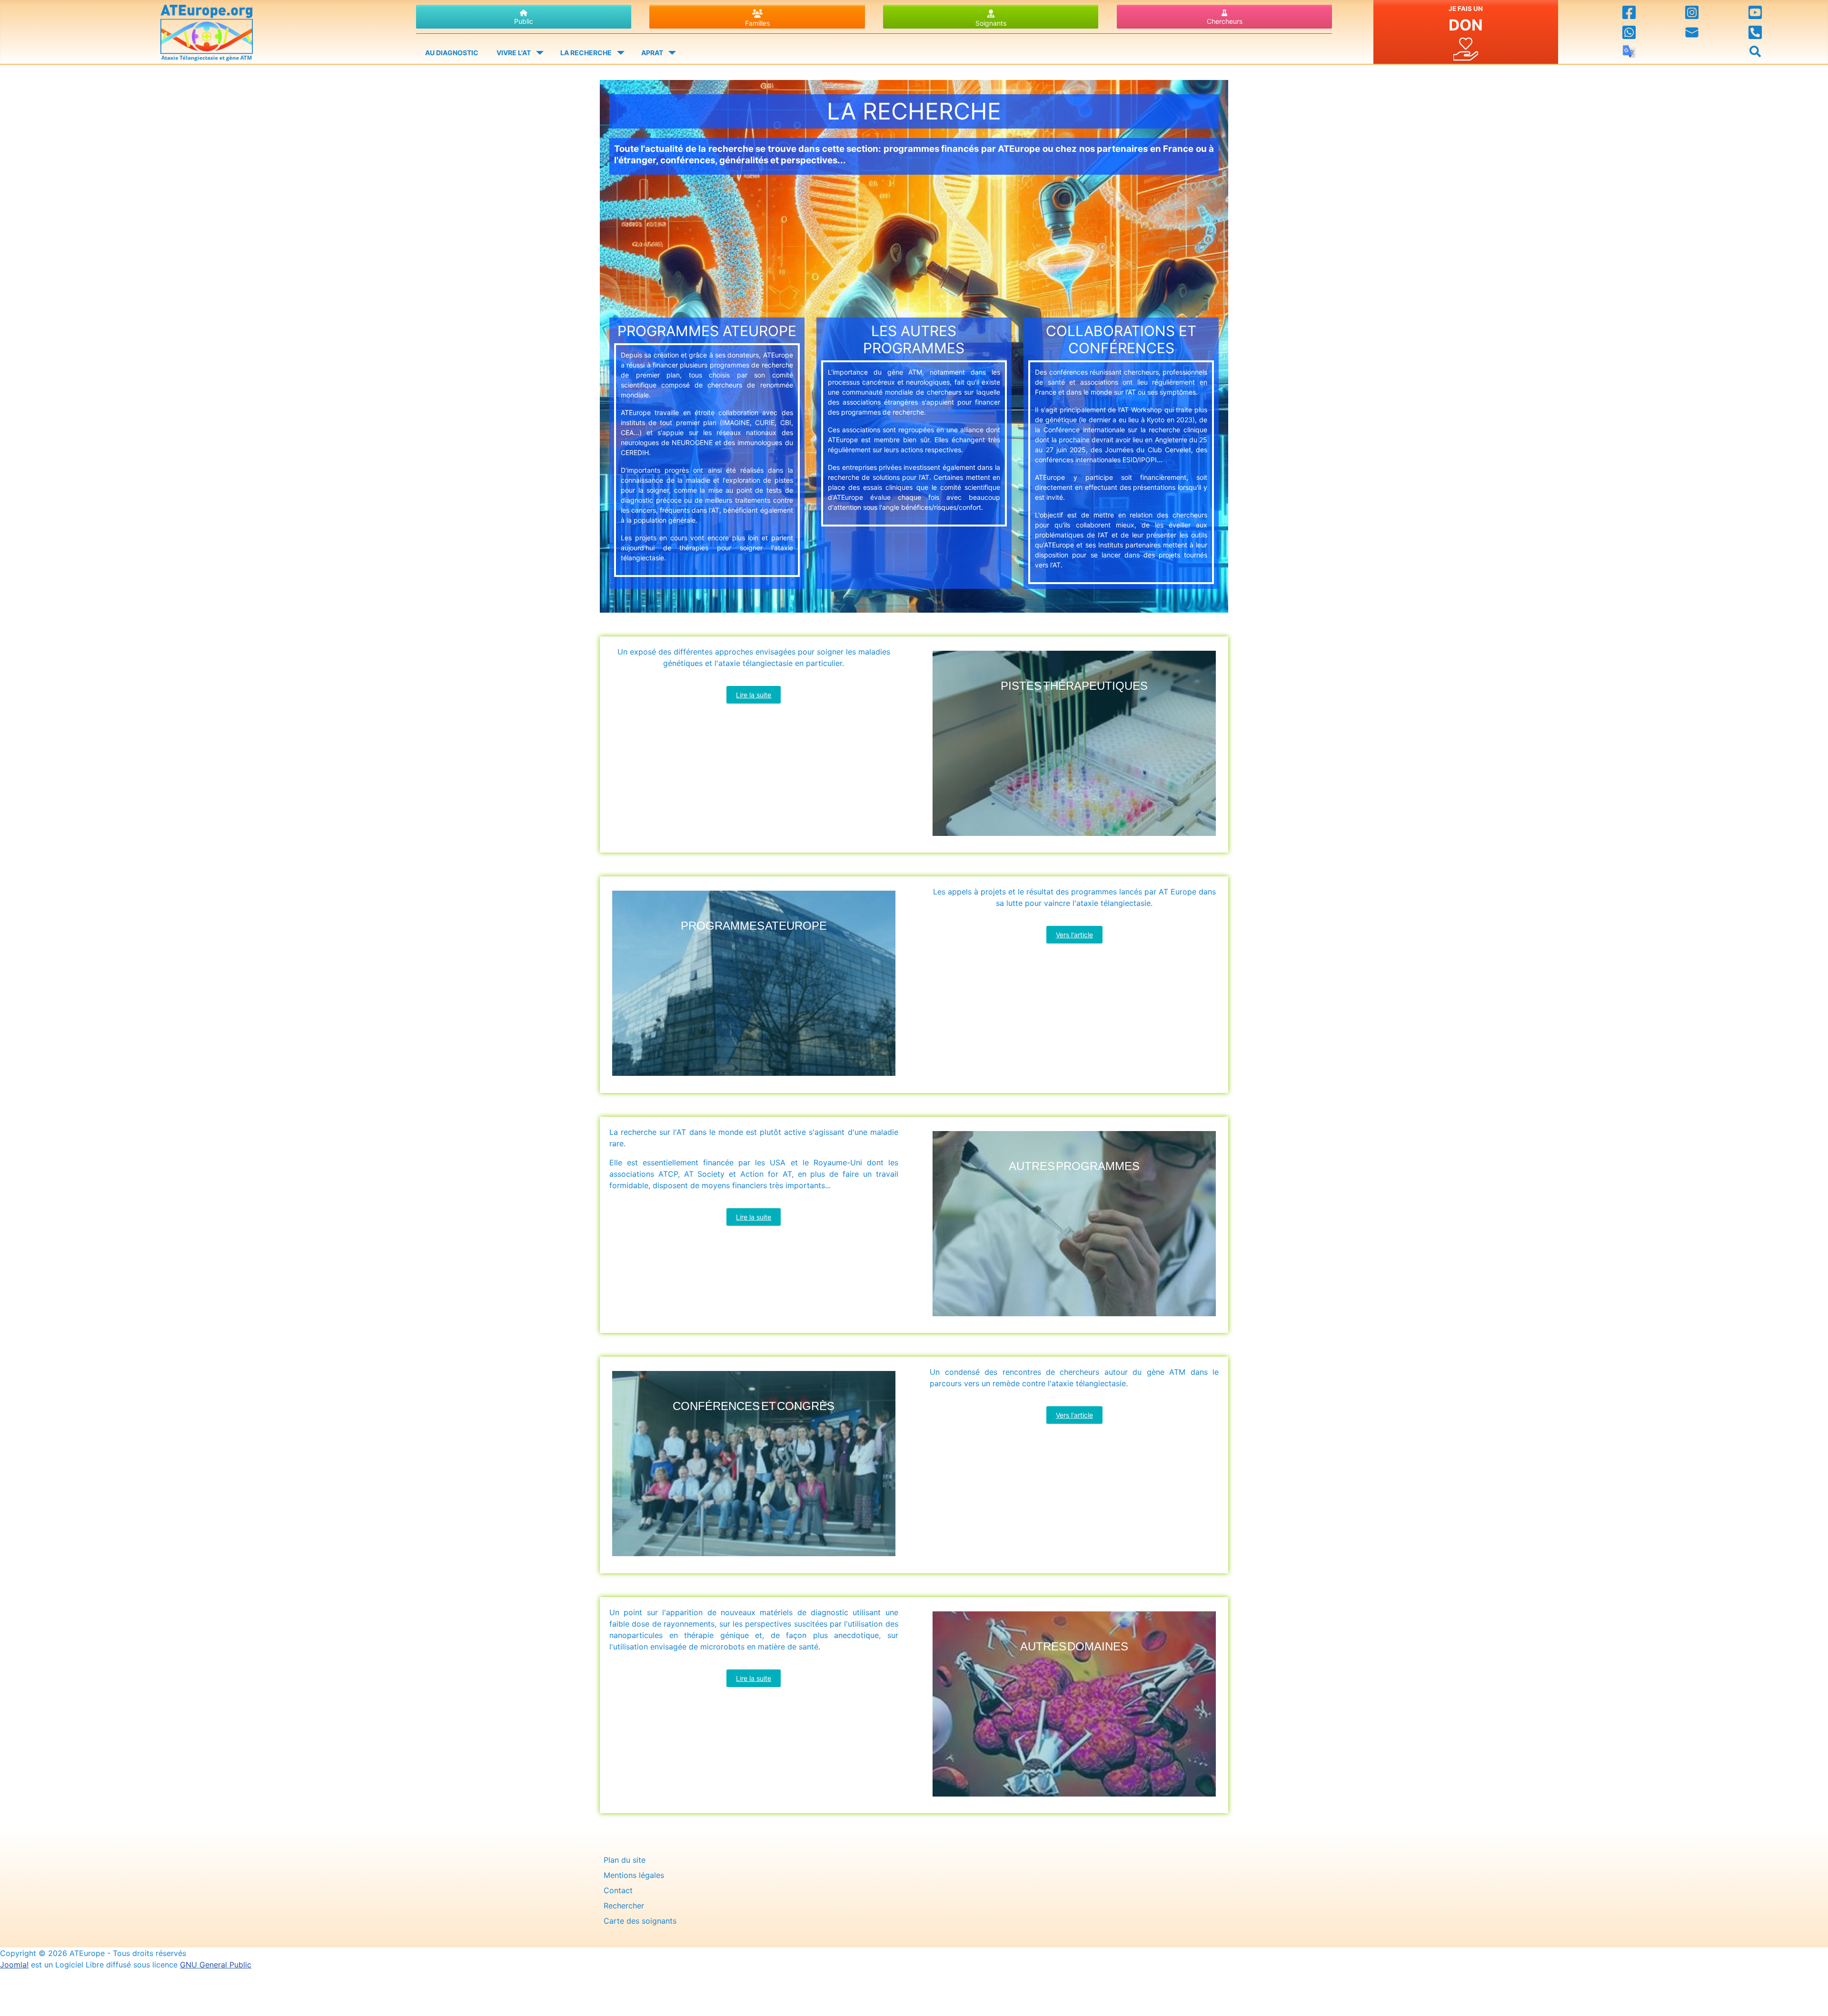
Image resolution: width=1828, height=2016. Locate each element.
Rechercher (624, 1906)
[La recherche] (619, 53)
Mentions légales (634, 1875)
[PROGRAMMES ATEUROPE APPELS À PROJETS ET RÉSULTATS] (754, 1078)
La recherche (586, 53)
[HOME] (207, 30)
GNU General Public (216, 1965)
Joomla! (14, 1965)
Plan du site (625, 1860)
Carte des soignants (640, 1921)
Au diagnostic (452, 53)
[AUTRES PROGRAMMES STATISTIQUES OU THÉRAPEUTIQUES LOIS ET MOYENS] (1074, 1318)
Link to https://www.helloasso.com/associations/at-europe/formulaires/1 (1466, 32)
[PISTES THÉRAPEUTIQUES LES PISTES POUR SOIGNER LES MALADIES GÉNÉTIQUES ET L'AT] (1074, 837)
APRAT (652, 53)
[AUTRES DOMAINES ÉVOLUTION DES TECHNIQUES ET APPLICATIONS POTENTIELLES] (1074, 1798)
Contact (618, 1890)
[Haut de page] (1811, 1998)
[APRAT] (670, 53)
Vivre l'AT (514, 53)
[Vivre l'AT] (538, 53)
